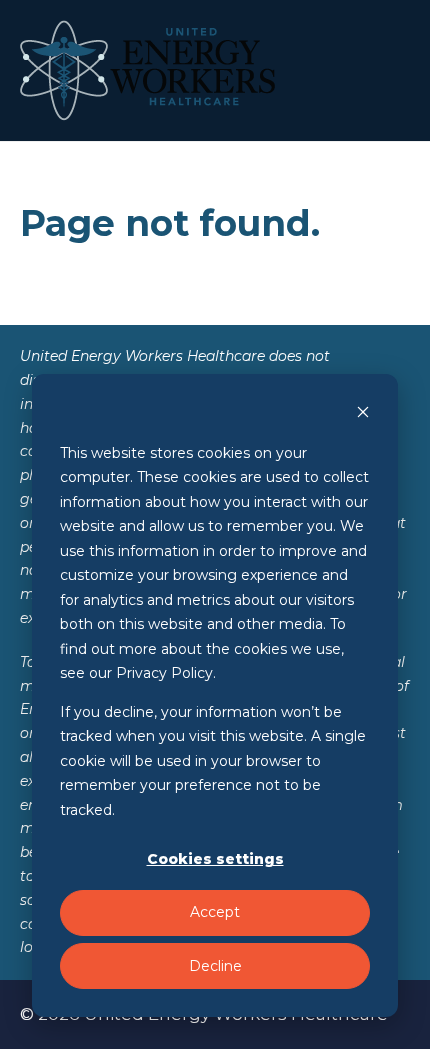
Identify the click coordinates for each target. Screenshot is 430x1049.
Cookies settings (215, 859)
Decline (215, 966)
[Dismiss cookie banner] (363, 414)
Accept (215, 912)
